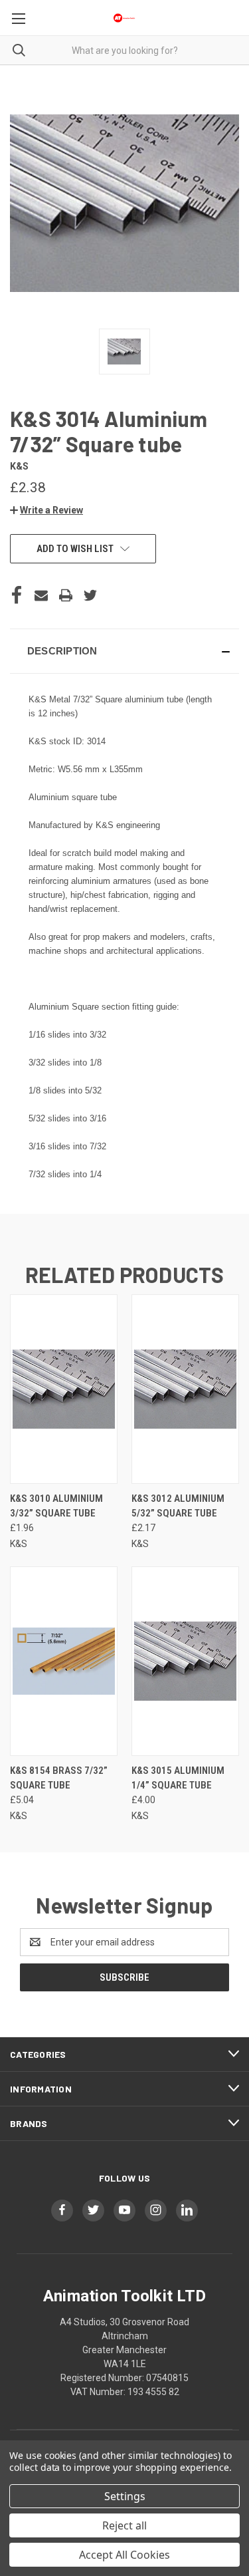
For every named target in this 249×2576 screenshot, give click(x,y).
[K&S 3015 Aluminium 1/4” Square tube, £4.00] (185, 1661)
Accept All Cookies (124, 2555)
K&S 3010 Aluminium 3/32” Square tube (56, 1506)
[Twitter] (90, 595)
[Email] (41, 595)
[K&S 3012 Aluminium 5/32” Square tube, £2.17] (185, 1389)
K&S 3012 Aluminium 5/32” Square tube (178, 1506)
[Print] (66, 595)
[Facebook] (17, 595)
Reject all (124, 2525)
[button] (46, 510)
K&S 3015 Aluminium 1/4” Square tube (178, 1778)
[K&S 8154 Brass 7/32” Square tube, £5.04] (64, 1661)
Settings (125, 2496)
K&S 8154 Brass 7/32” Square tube (59, 1778)
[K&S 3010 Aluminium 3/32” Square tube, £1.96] (64, 1389)
